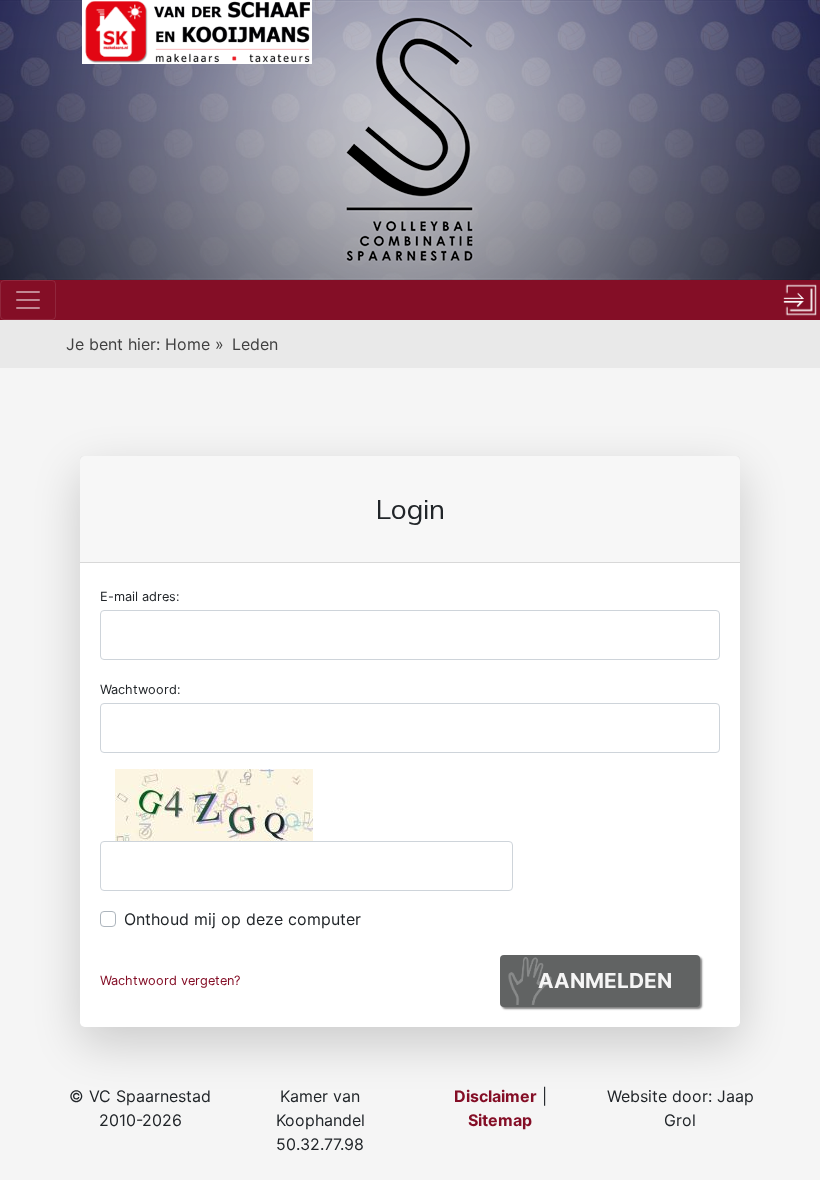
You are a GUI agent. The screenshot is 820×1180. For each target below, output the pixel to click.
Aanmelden (605, 980)
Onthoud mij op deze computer (242, 919)
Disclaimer (495, 1096)
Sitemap (500, 1120)
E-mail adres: (140, 596)
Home (190, 344)
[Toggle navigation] (28, 300)
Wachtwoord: (140, 689)
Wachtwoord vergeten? (170, 980)
